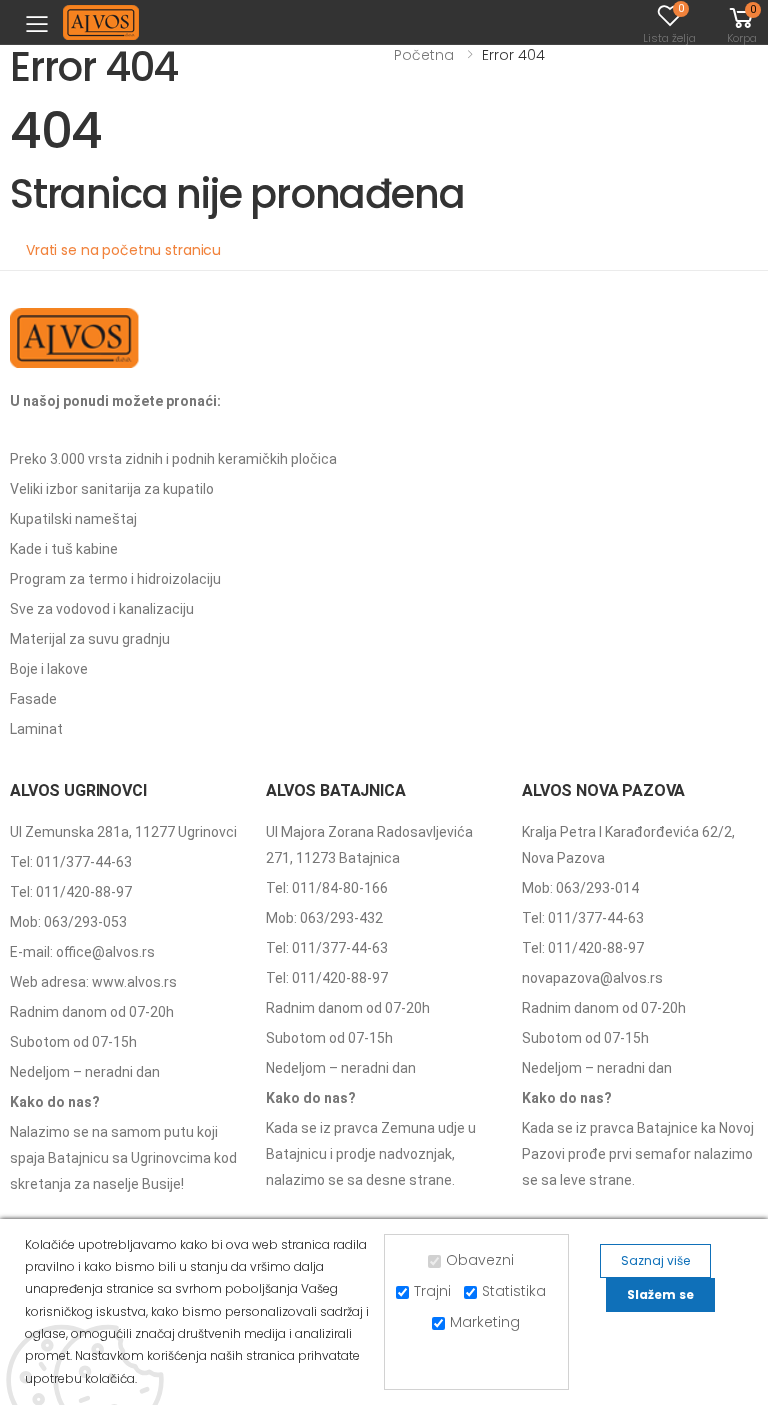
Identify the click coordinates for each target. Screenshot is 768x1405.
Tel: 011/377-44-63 (71, 862)
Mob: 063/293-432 (324, 918)
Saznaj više (655, 1260)
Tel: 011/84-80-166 (327, 888)
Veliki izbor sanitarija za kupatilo (112, 489)
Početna (424, 55)
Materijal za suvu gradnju (90, 639)
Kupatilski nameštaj (73, 519)
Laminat (36, 729)
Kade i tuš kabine (64, 549)
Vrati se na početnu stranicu (123, 250)
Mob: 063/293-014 (580, 888)
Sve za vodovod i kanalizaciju (102, 609)
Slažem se (660, 1294)
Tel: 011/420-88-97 (71, 892)
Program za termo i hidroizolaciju (115, 579)
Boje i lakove (49, 669)
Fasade (33, 699)
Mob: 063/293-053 (68, 922)
